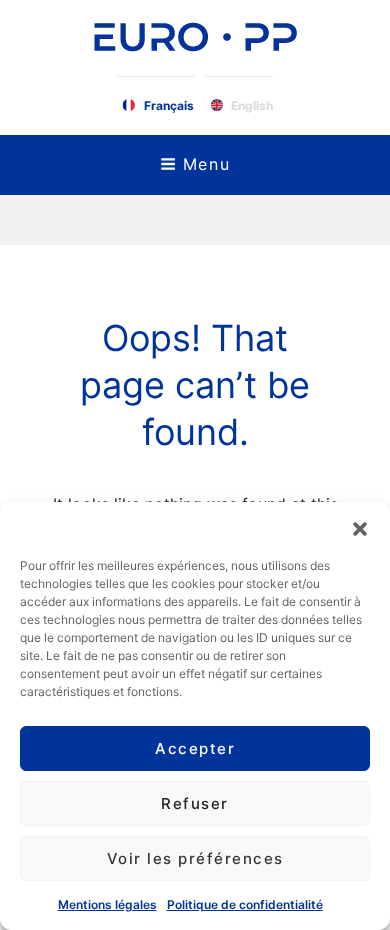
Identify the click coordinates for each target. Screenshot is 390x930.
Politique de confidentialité (245, 904)
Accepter (195, 748)
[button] (360, 527)
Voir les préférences (195, 858)
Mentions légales (107, 904)
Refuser (195, 803)
